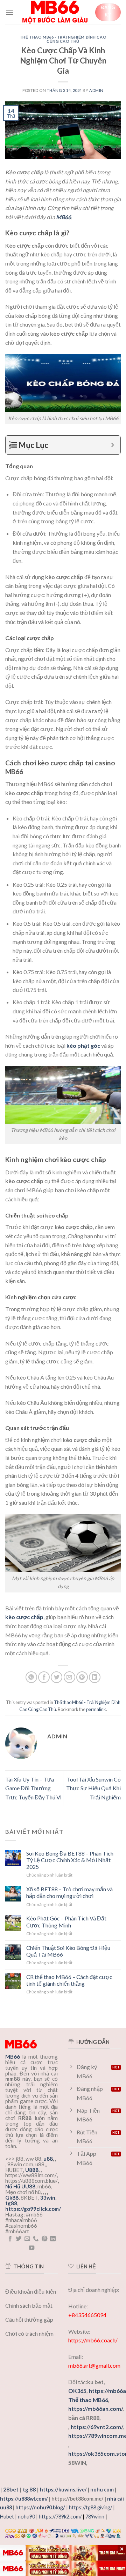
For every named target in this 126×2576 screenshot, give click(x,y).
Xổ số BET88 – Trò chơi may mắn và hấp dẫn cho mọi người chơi (69, 1892)
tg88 (11, 2203)
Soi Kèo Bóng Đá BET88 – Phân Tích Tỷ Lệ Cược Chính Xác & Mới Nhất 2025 (70, 1860)
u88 (48, 2159)
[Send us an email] (27, 2239)
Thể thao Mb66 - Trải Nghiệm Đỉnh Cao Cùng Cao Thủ (63, 39)
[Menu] (9, 12)
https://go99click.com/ (33, 2209)
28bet (11, 2489)
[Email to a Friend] (69, 1677)
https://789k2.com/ (60, 2517)
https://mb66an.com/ (95, 2409)
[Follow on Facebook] (10, 2239)
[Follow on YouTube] (31, 2248)
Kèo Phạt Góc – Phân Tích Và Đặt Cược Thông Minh (66, 1921)
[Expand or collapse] (113, 445)
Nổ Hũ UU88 (20, 2186)
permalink (96, 1709)
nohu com (102, 2490)
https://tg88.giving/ (90, 2507)
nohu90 (26, 2517)
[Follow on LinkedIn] (53, 2239)
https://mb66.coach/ (93, 2340)
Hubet (7, 2517)
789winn (95, 2517)
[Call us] (36, 2239)
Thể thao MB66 (88, 2400)
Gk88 (12, 2198)
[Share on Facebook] (44, 1677)
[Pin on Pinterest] (82, 1677)
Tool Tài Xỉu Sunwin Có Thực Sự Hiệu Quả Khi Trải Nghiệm (93, 1788)
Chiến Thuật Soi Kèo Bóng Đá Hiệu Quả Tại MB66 (68, 1951)
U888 (32, 2170)
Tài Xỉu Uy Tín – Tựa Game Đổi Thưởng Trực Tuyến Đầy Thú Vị (33, 1788)
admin (96, 90)
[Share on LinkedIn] (95, 1677)
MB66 (64, 217)
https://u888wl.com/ (24, 2499)
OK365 (77, 2391)
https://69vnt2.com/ (97, 2427)
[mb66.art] (55, 12)
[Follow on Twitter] (19, 2239)
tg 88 (29, 2489)
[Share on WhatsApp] (31, 1677)
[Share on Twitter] (57, 1677)
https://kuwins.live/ (63, 2490)
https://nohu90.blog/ (40, 2507)
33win (48, 2198)
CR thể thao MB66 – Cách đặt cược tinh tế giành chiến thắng (69, 1980)
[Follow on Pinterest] (44, 2239)
